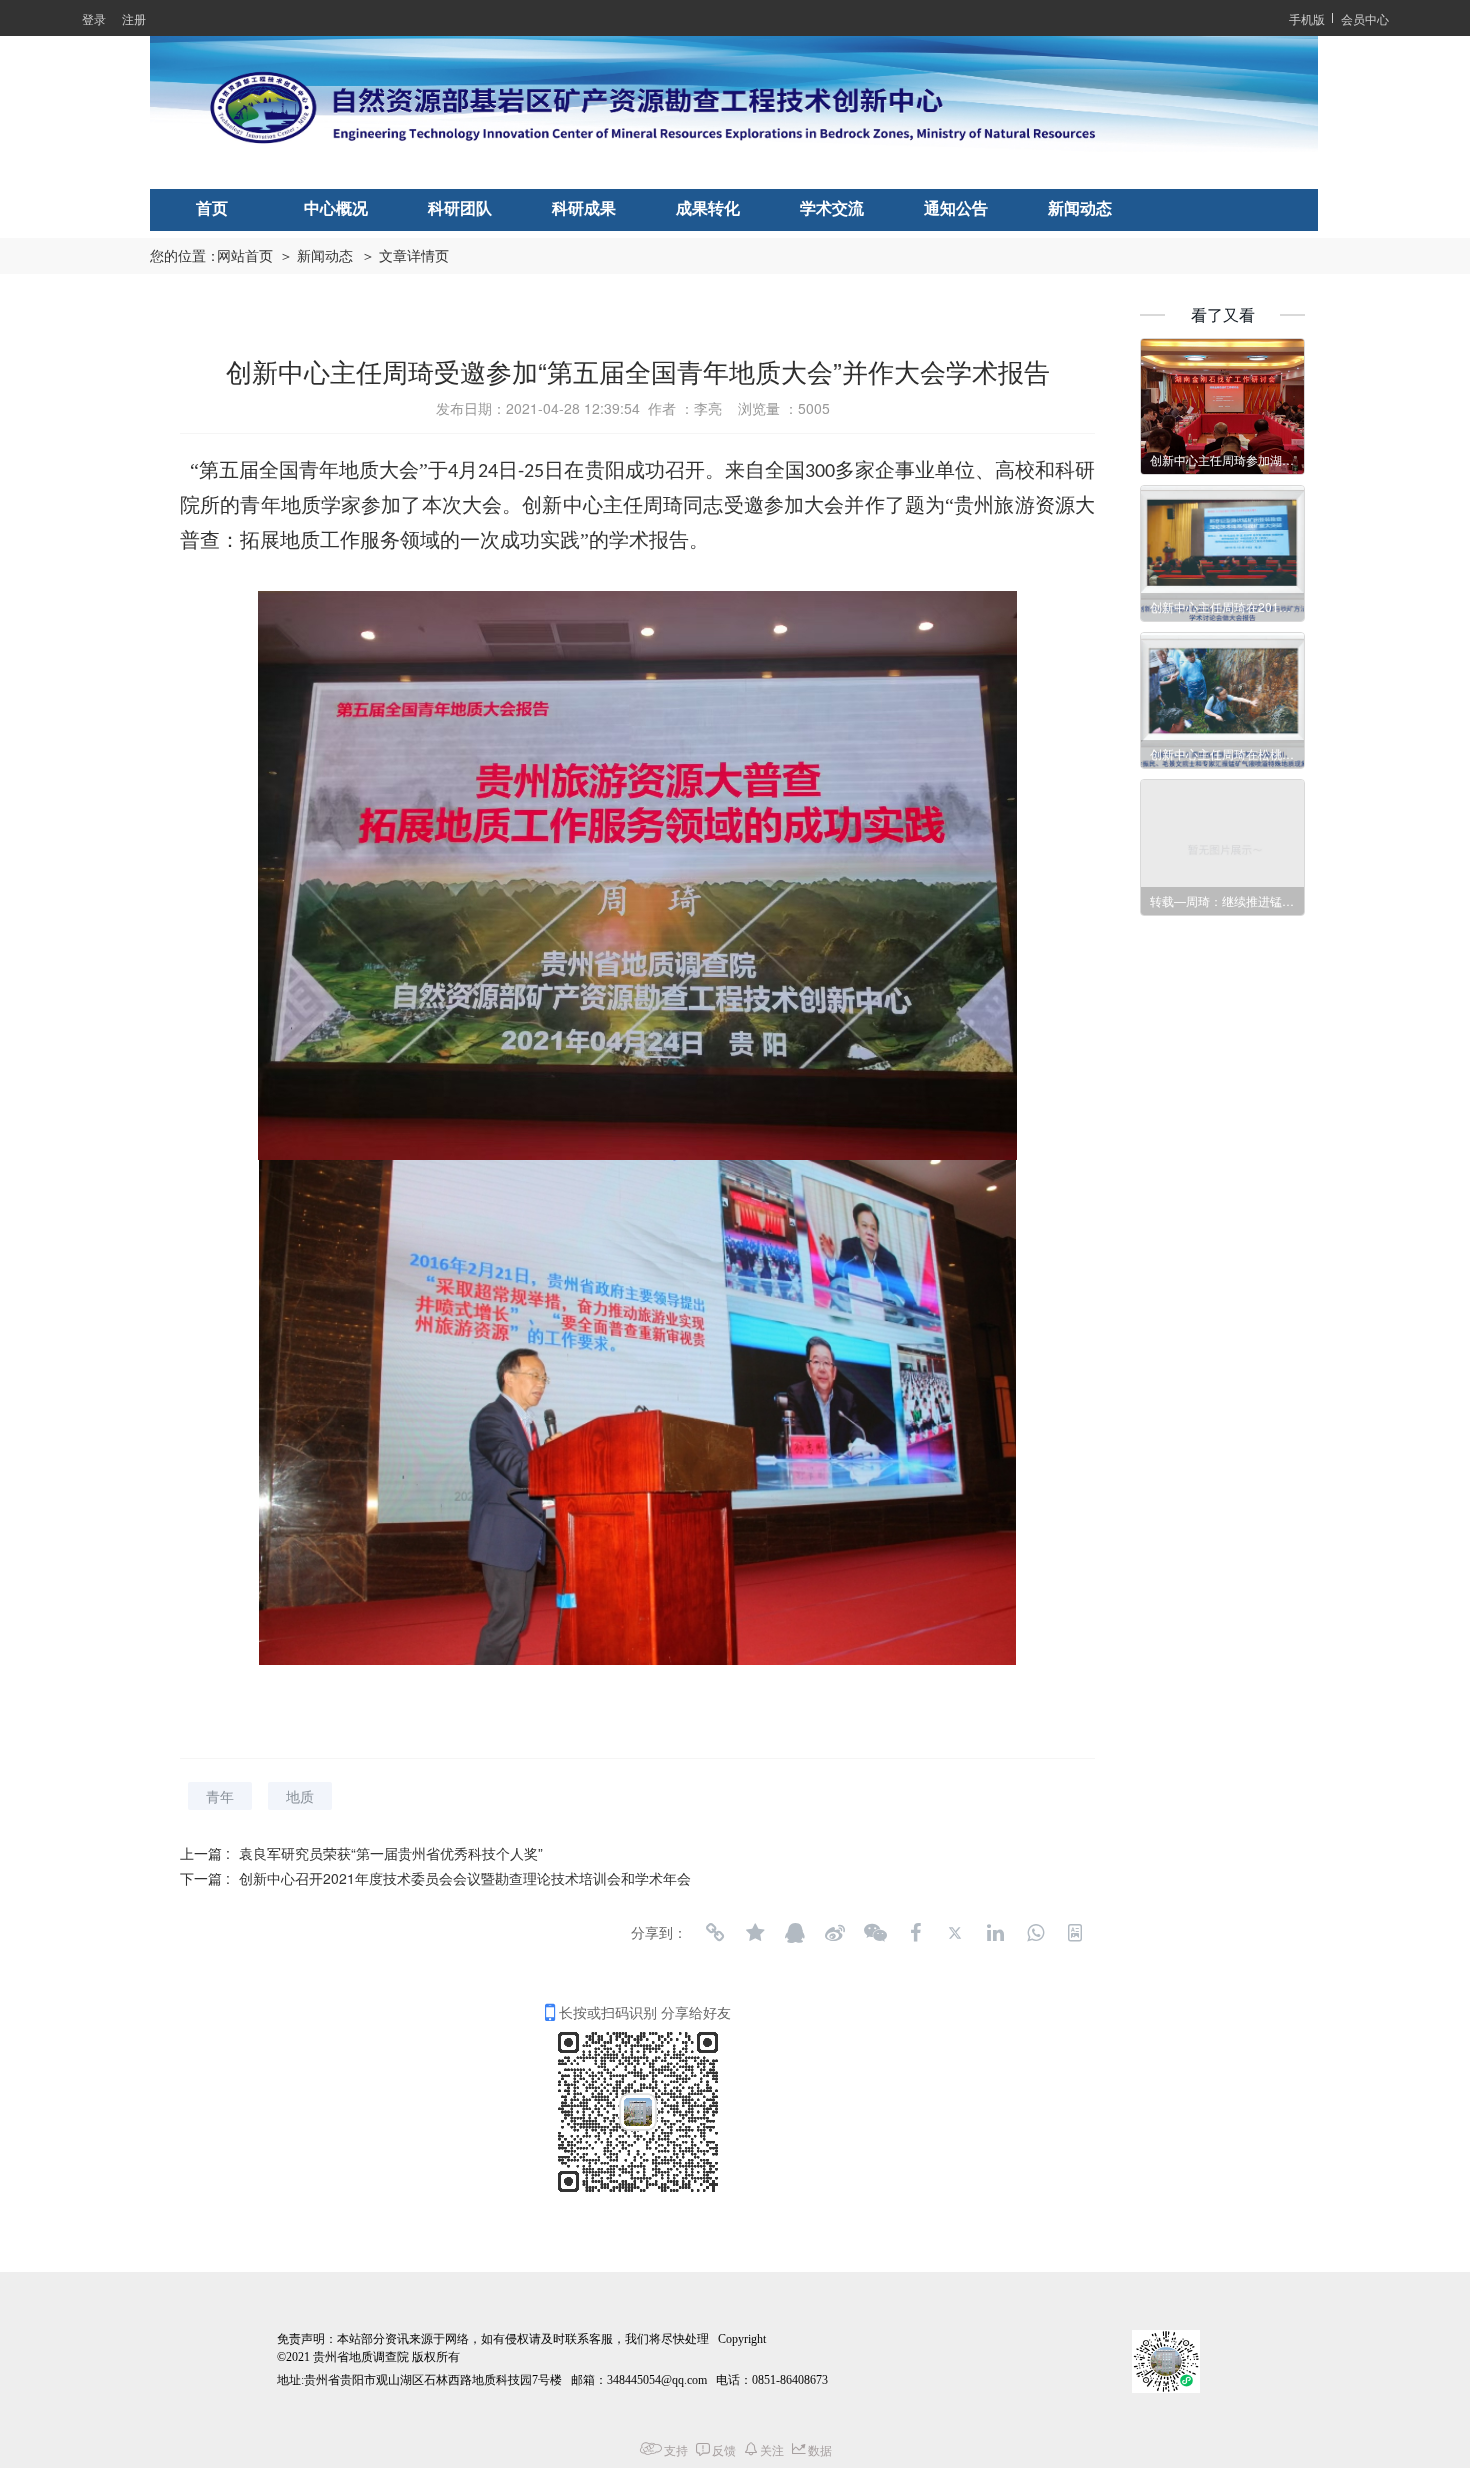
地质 (300, 1796)
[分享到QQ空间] (755, 1933)
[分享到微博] (835, 1933)
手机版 (1307, 18)
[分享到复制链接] (715, 1933)
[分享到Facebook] (915, 1933)
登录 (94, 18)
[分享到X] (955, 1933)
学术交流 (832, 208)
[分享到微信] (875, 1933)
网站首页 (245, 256)
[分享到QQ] (795, 1933)
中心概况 (336, 208)
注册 (134, 18)
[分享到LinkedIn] (995, 1933)
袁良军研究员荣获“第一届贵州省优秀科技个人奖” (391, 1853)
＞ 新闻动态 (316, 256)
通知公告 (956, 208)
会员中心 (1365, 18)
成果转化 (708, 208)
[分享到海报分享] (1075, 1933)
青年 (220, 1796)
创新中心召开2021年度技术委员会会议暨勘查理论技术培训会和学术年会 (465, 1878)
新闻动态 (1080, 208)
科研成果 (584, 208)
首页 (212, 208)
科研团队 (460, 208)
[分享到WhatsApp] (1035, 1933)
